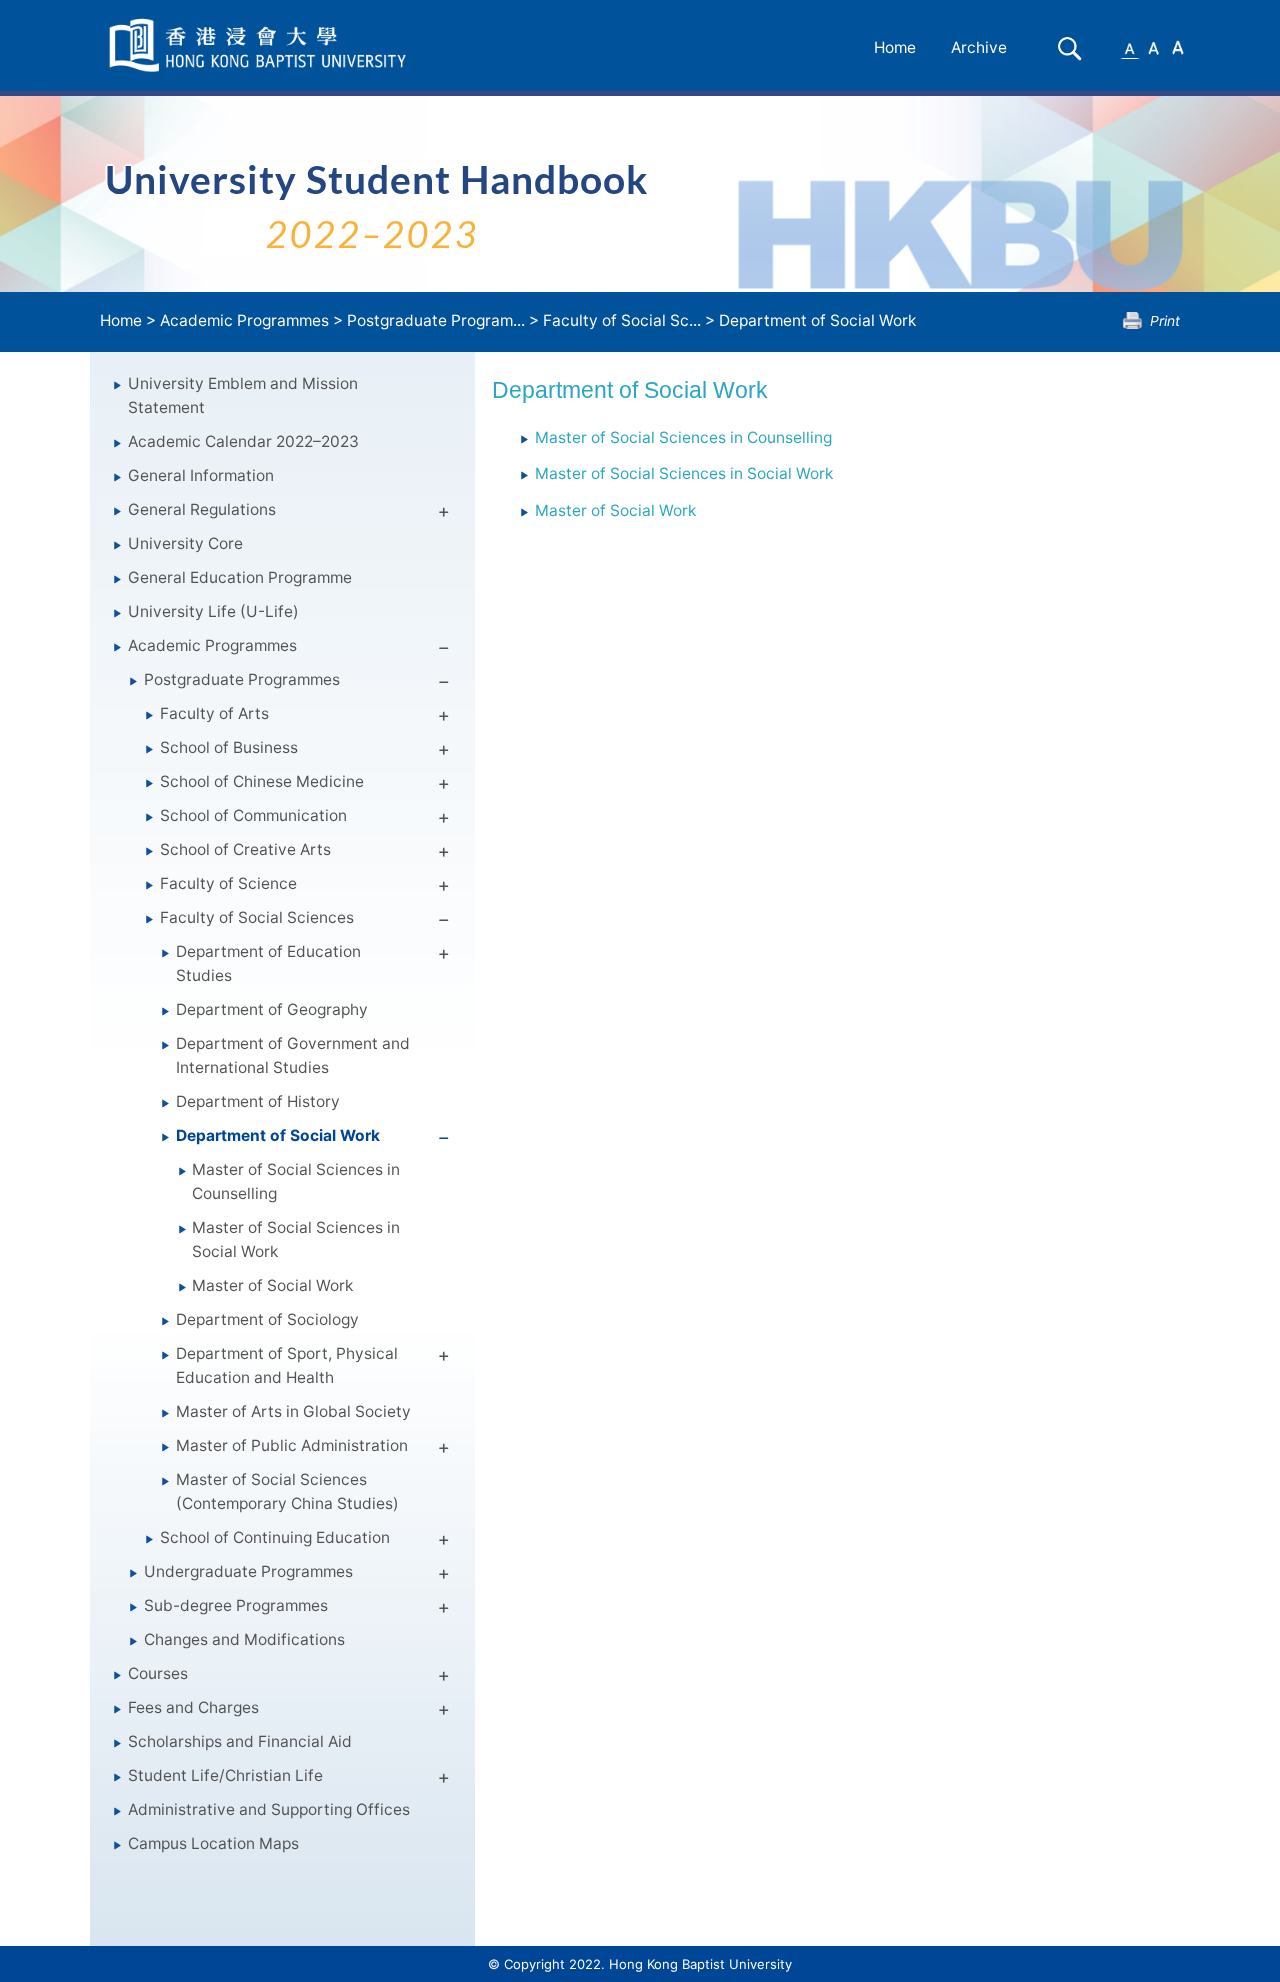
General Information (201, 475)
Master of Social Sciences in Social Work (296, 1239)
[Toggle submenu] (444, 515)
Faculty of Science (228, 883)
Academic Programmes (244, 320)
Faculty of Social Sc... (622, 320)
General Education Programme (240, 577)
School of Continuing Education (275, 1537)
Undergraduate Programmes (248, 1571)
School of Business (229, 747)
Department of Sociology (267, 1319)
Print (1165, 320)
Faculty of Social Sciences (257, 917)
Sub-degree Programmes (236, 1605)
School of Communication (253, 815)
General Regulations (202, 509)
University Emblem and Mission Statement (243, 395)
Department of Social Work (817, 320)
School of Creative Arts (245, 849)
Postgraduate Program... (436, 320)
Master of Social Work (272, 1285)
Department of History (258, 1101)
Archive (979, 47)
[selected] (261, 45)
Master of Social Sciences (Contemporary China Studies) (287, 1491)
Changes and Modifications (244, 1639)
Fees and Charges (193, 1707)
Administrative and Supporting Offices (269, 1809)
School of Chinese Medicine (262, 781)
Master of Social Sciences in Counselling (296, 1181)
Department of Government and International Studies (293, 1055)
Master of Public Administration (292, 1445)
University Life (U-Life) (213, 611)
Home (895, 47)
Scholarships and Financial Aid (240, 1741)
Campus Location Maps (213, 1843)
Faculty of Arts (214, 713)
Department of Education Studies (268, 963)
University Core (185, 543)
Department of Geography (272, 1009)
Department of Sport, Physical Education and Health (287, 1365)
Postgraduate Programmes (242, 679)
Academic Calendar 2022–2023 (243, 441)
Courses (158, 1673)
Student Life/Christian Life (225, 1775)
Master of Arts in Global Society (293, 1411)
